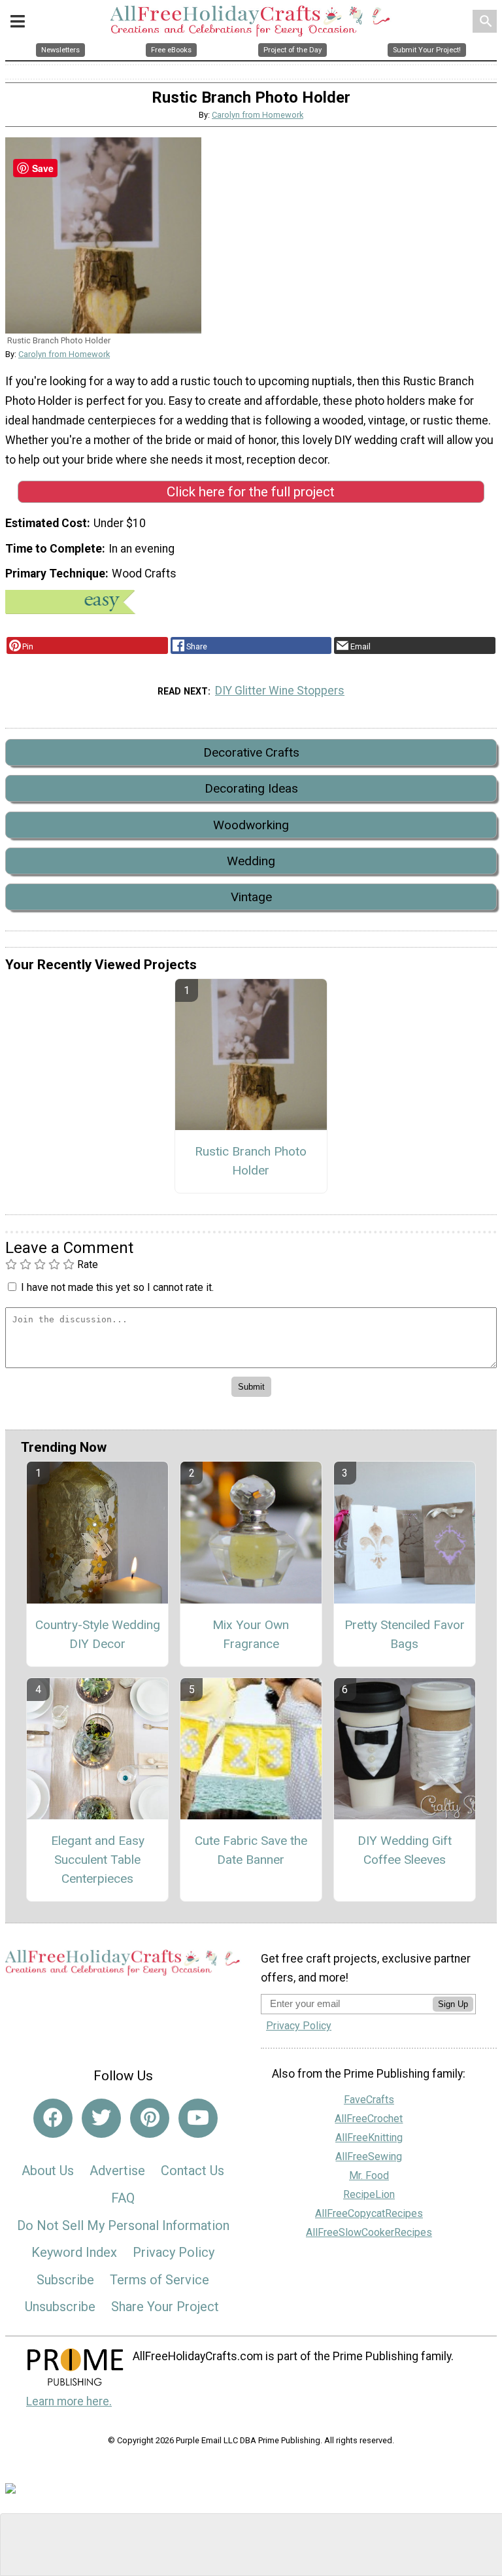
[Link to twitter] (101, 2118)
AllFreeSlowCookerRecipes (369, 2232)
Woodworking (251, 825)
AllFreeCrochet (369, 2119)
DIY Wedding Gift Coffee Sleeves (405, 1850)
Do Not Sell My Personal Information (123, 2225)
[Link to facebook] (53, 2118)
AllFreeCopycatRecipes (369, 2213)
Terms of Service (159, 2280)
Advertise (117, 2171)
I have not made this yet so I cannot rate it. (117, 1287)
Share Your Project (165, 2307)
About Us (48, 2171)
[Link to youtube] (198, 2118)
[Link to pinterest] (150, 2118)
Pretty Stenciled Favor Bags (405, 1634)
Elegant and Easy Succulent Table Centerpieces (98, 1860)
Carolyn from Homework (258, 115)
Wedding (251, 861)
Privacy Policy (174, 2252)
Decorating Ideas (251, 788)
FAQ (123, 2198)
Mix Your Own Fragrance (251, 1634)
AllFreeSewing (369, 2156)
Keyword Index (74, 2252)
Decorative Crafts (251, 752)
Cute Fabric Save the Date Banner (251, 1850)
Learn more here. (69, 2401)
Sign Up (453, 2004)
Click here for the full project (251, 492)
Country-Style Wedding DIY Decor (98, 1634)
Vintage (251, 897)
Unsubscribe (60, 2307)
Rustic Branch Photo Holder (251, 1161)
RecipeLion (369, 2194)
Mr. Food (369, 2175)
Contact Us (192, 2171)
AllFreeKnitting (369, 2138)
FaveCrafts (369, 2100)
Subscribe (65, 2280)
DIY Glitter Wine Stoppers (280, 691)
